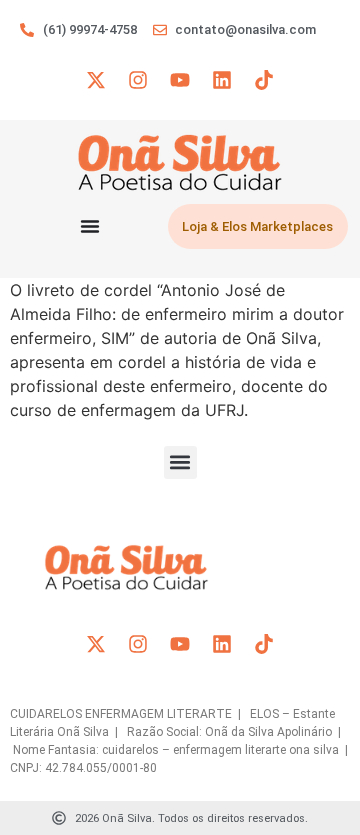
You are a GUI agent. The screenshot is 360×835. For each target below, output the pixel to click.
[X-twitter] (96, 80)
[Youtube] (180, 80)
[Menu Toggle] (90, 226)
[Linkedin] (222, 80)
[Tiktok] (264, 80)
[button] (180, 462)
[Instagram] (138, 80)
